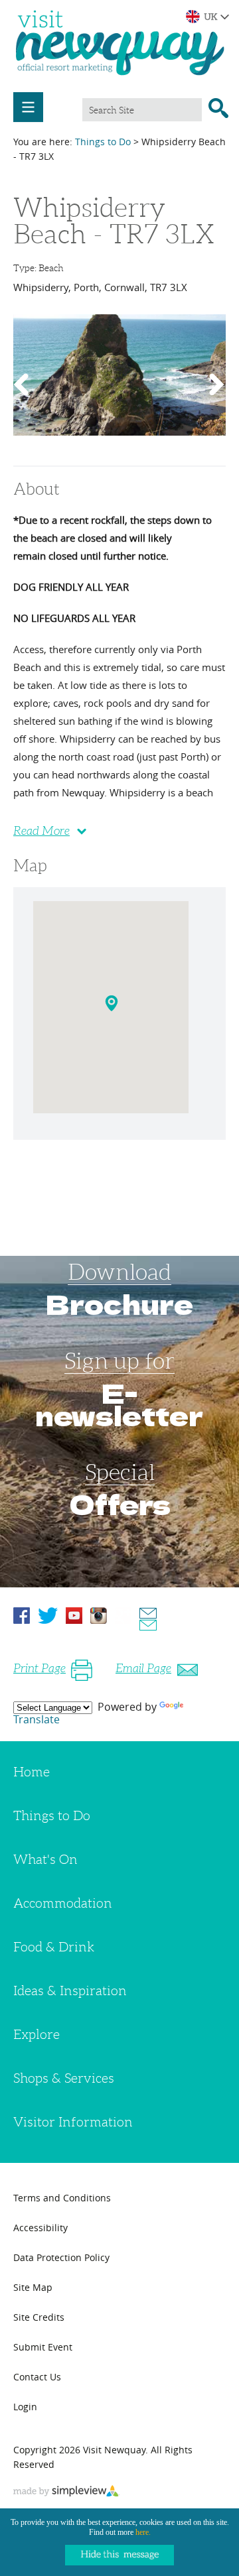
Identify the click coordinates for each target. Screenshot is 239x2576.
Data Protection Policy (61, 2257)
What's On (45, 1859)
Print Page (40, 1668)
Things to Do (103, 142)
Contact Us (37, 2377)
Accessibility (40, 2228)
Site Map (33, 2287)
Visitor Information (73, 2122)
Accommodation (63, 1903)
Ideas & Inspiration (70, 1991)
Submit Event (43, 2347)
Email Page (143, 1668)
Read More (41, 831)
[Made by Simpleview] (66, 2492)
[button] (113, 1006)
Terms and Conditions (62, 2198)
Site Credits (39, 2317)
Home (32, 1772)
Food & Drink (54, 1947)
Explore (37, 2034)
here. (143, 2532)
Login (25, 2407)
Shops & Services (64, 2078)
